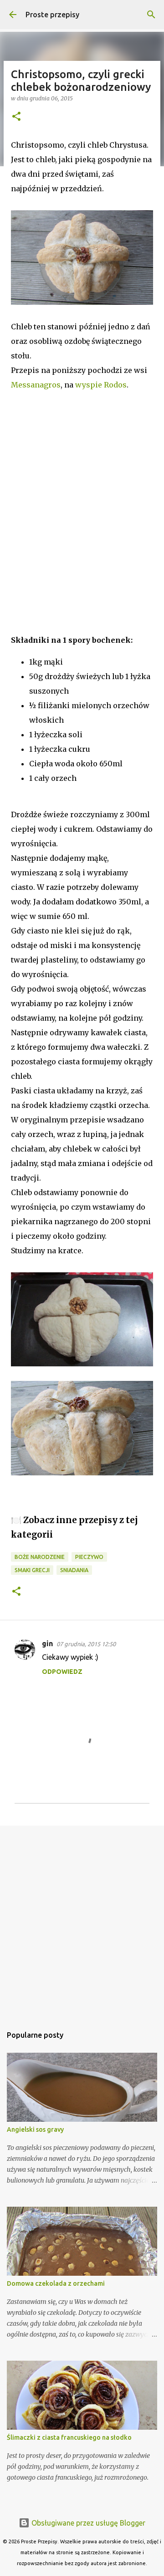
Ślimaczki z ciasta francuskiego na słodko (69, 2437)
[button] (16, 117)
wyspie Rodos (101, 385)
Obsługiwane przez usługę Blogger (87, 2523)
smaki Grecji (32, 1570)
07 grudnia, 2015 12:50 (86, 1644)
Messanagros (36, 385)
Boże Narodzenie (40, 1557)
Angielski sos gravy (35, 2129)
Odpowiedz (62, 1672)
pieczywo (89, 1557)
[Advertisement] (82, 517)
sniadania (74, 1570)
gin (47, 1643)
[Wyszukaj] (151, 15)
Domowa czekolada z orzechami (56, 2283)
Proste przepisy (52, 15)
